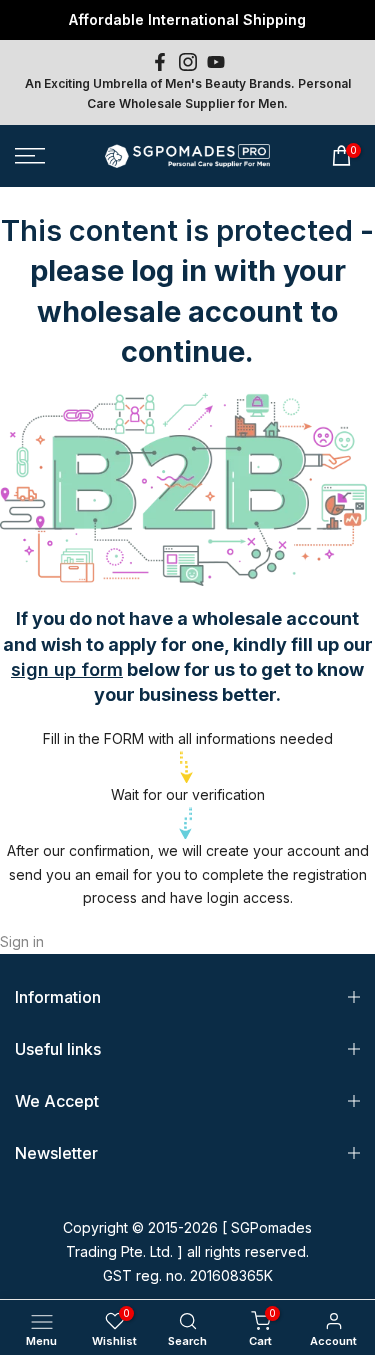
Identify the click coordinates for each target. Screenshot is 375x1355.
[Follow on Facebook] (160, 62)
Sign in (22, 941)
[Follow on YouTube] (216, 62)
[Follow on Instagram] (188, 62)
